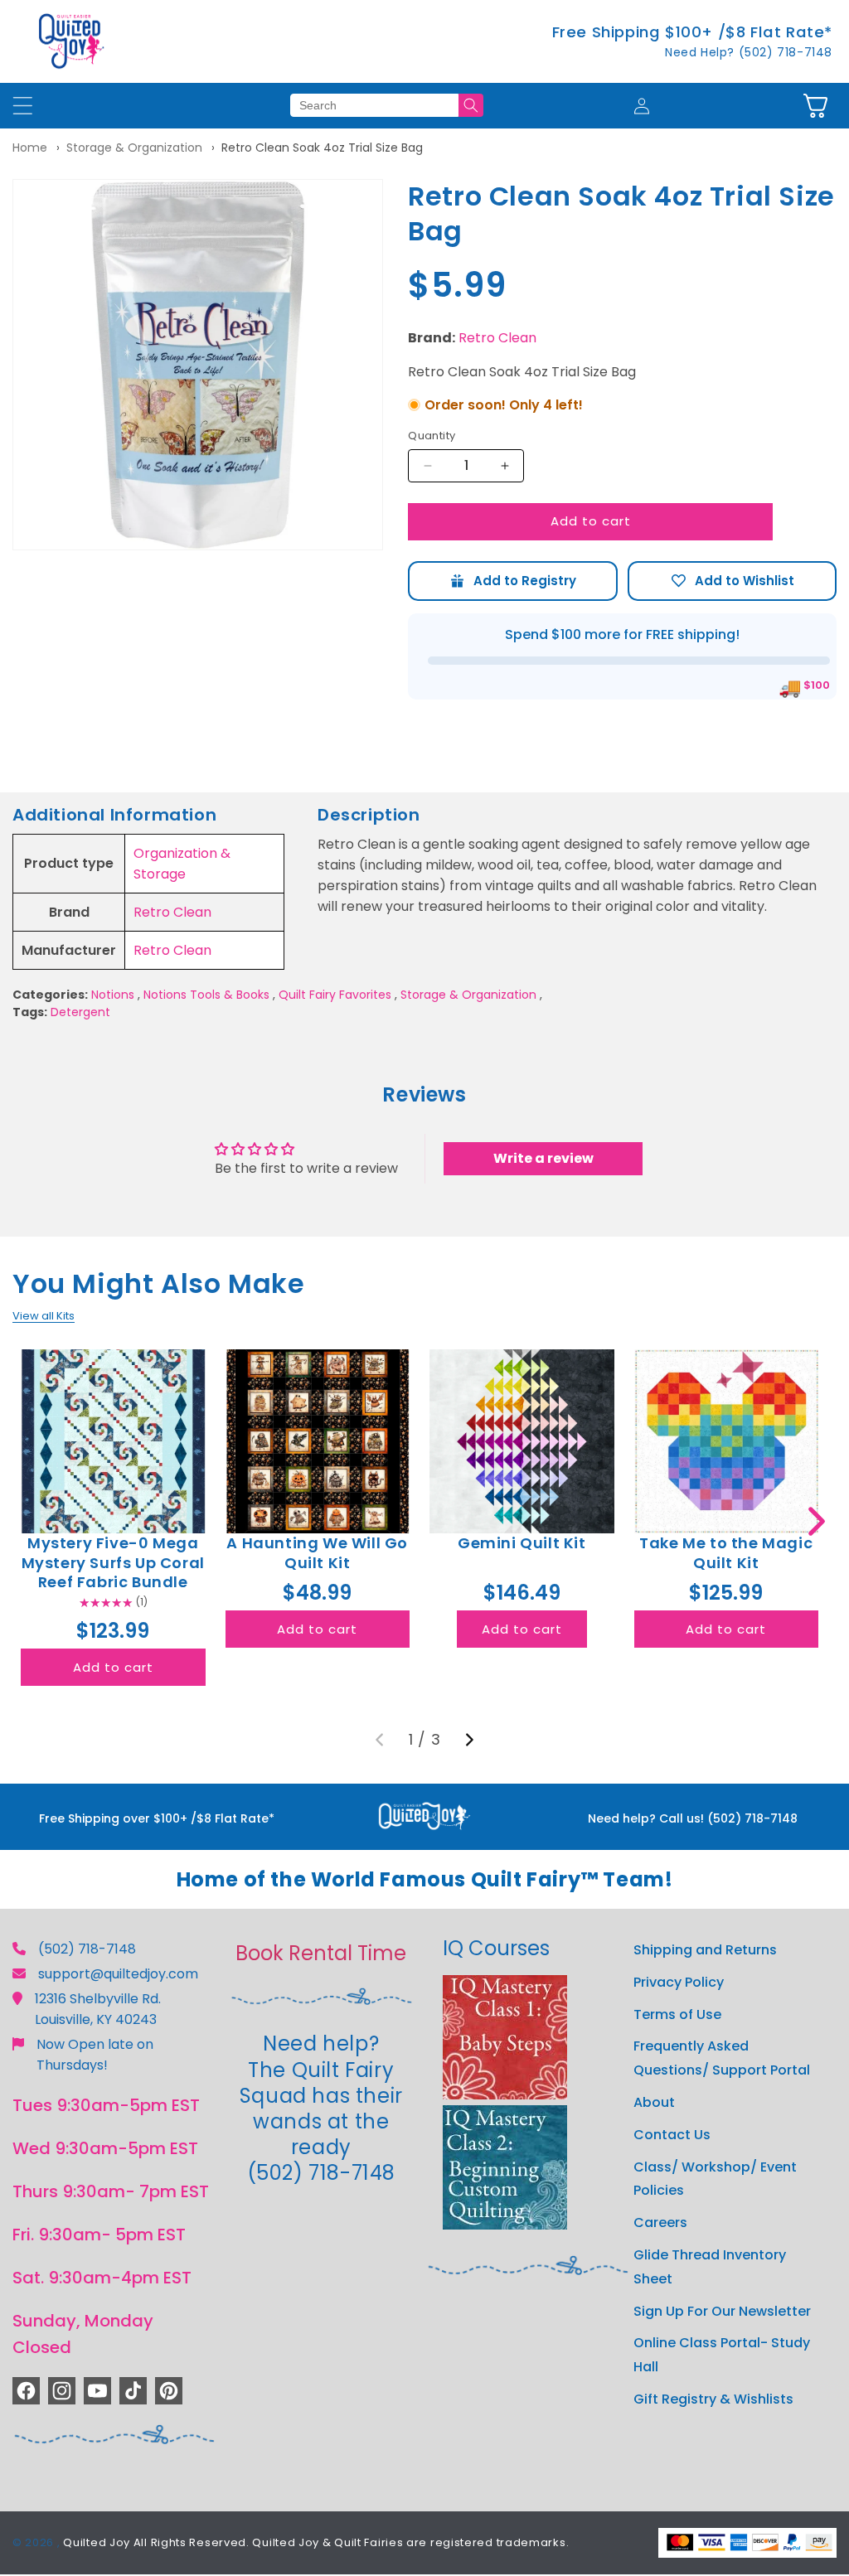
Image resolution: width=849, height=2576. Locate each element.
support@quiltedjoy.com (118, 1974)
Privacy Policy (679, 1982)
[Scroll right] (816, 1521)
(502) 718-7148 (87, 1949)
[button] (815, 106)
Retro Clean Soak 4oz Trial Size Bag (322, 148)
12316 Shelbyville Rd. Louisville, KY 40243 (98, 2009)
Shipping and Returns (705, 1950)
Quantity (432, 436)
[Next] (469, 1740)
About (654, 2102)
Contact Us (672, 2135)
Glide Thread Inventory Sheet (710, 2267)
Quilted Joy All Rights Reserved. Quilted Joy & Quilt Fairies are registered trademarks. (316, 2542)
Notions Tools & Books (206, 995)
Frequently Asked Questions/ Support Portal (722, 2058)
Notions (113, 995)
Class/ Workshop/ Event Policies (715, 2179)
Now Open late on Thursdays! (95, 2055)
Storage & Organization (134, 148)
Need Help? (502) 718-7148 (749, 52)
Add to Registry (512, 581)
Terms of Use (677, 2014)
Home (30, 148)
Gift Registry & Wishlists (713, 2399)
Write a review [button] (543, 1158)
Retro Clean (497, 338)
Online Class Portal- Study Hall (722, 2355)
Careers (660, 2223)
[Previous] (380, 1740)
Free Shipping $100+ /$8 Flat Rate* (692, 32)
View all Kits (44, 1316)
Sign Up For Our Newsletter (722, 2311)
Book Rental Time (321, 1953)
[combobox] (374, 105)
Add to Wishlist (732, 581)
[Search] (471, 105)
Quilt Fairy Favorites (335, 995)
